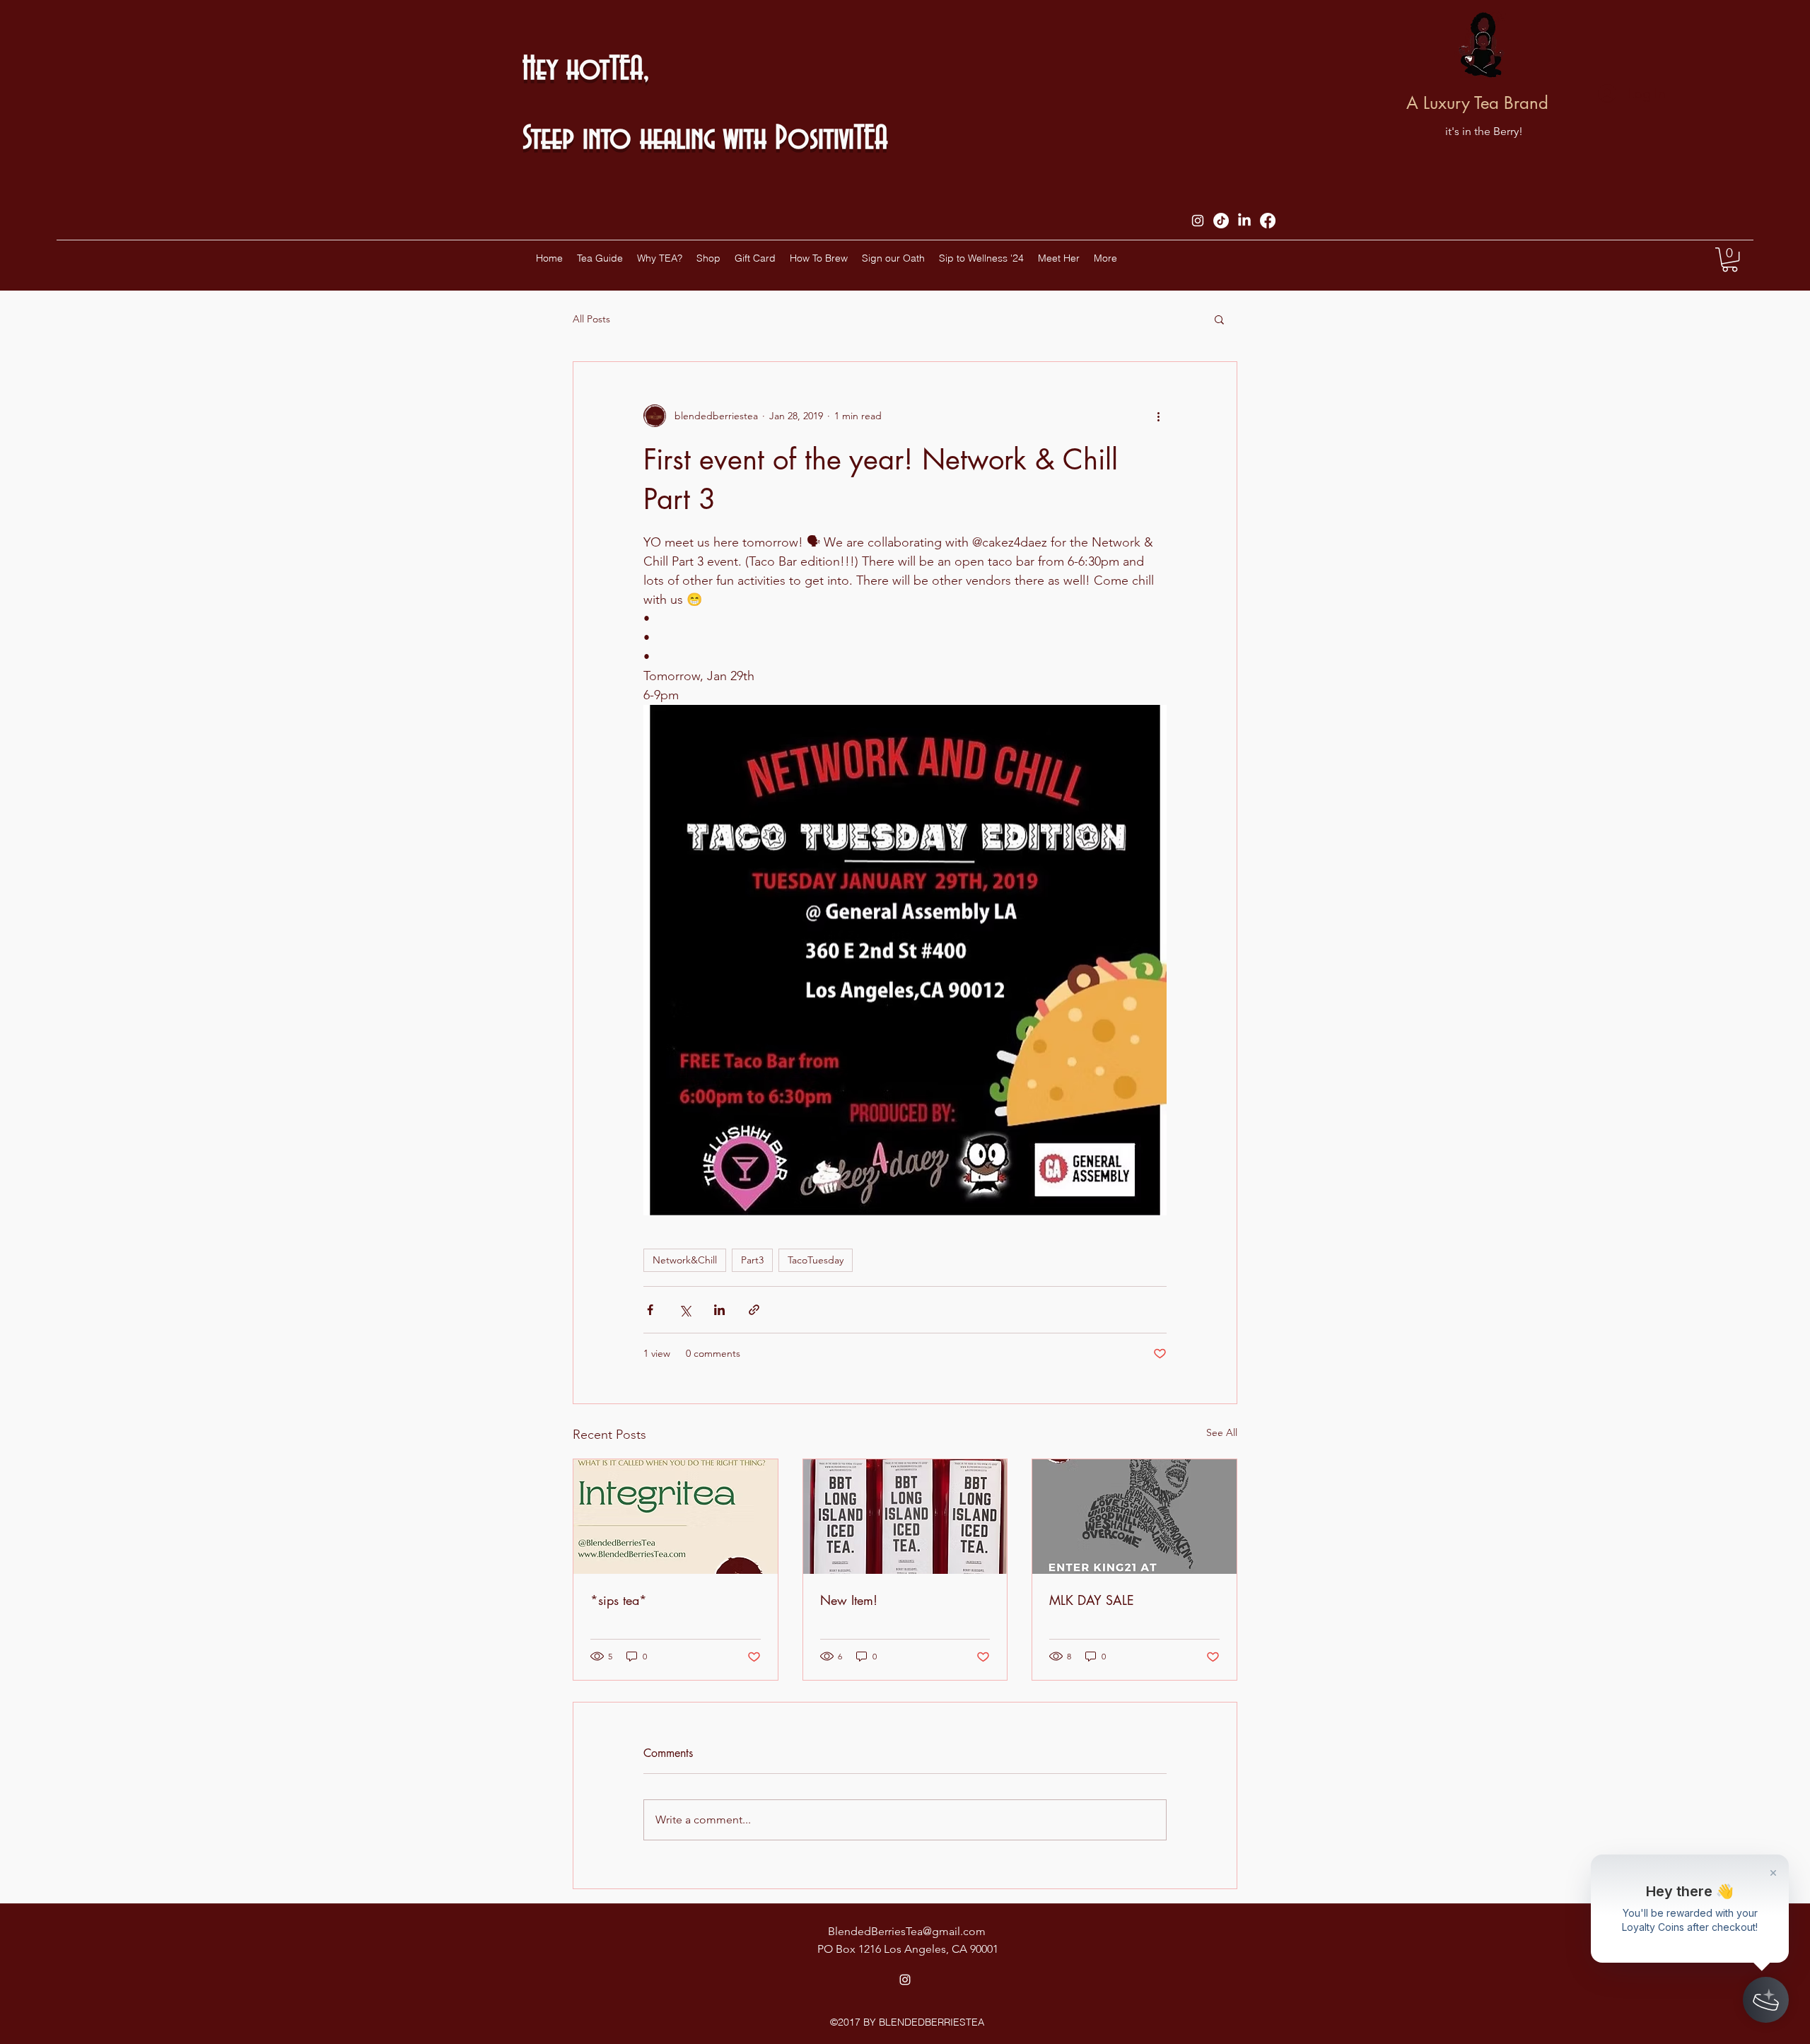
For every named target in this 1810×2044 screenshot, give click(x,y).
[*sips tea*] (676, 1517)
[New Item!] (905, 1517)
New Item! (849, 1600)
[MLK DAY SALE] (1134, 1517)
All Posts (591, 319)
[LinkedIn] (1244, 221)
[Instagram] (1198, 221)
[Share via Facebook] (650, 1310)
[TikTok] (1221, 221)
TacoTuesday (816, 1260)
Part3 (752, 1260)
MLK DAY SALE (1092, 1600)
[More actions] (1158, 416)
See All (1222, 1432)
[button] (1730, 259)
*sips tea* (619, 1600)
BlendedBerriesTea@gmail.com (907, 1931)
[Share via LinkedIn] (719, 1310)
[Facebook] (1268, 221)
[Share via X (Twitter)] (685, 1310)
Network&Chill (685, 1260)
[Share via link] (754, 1310)
